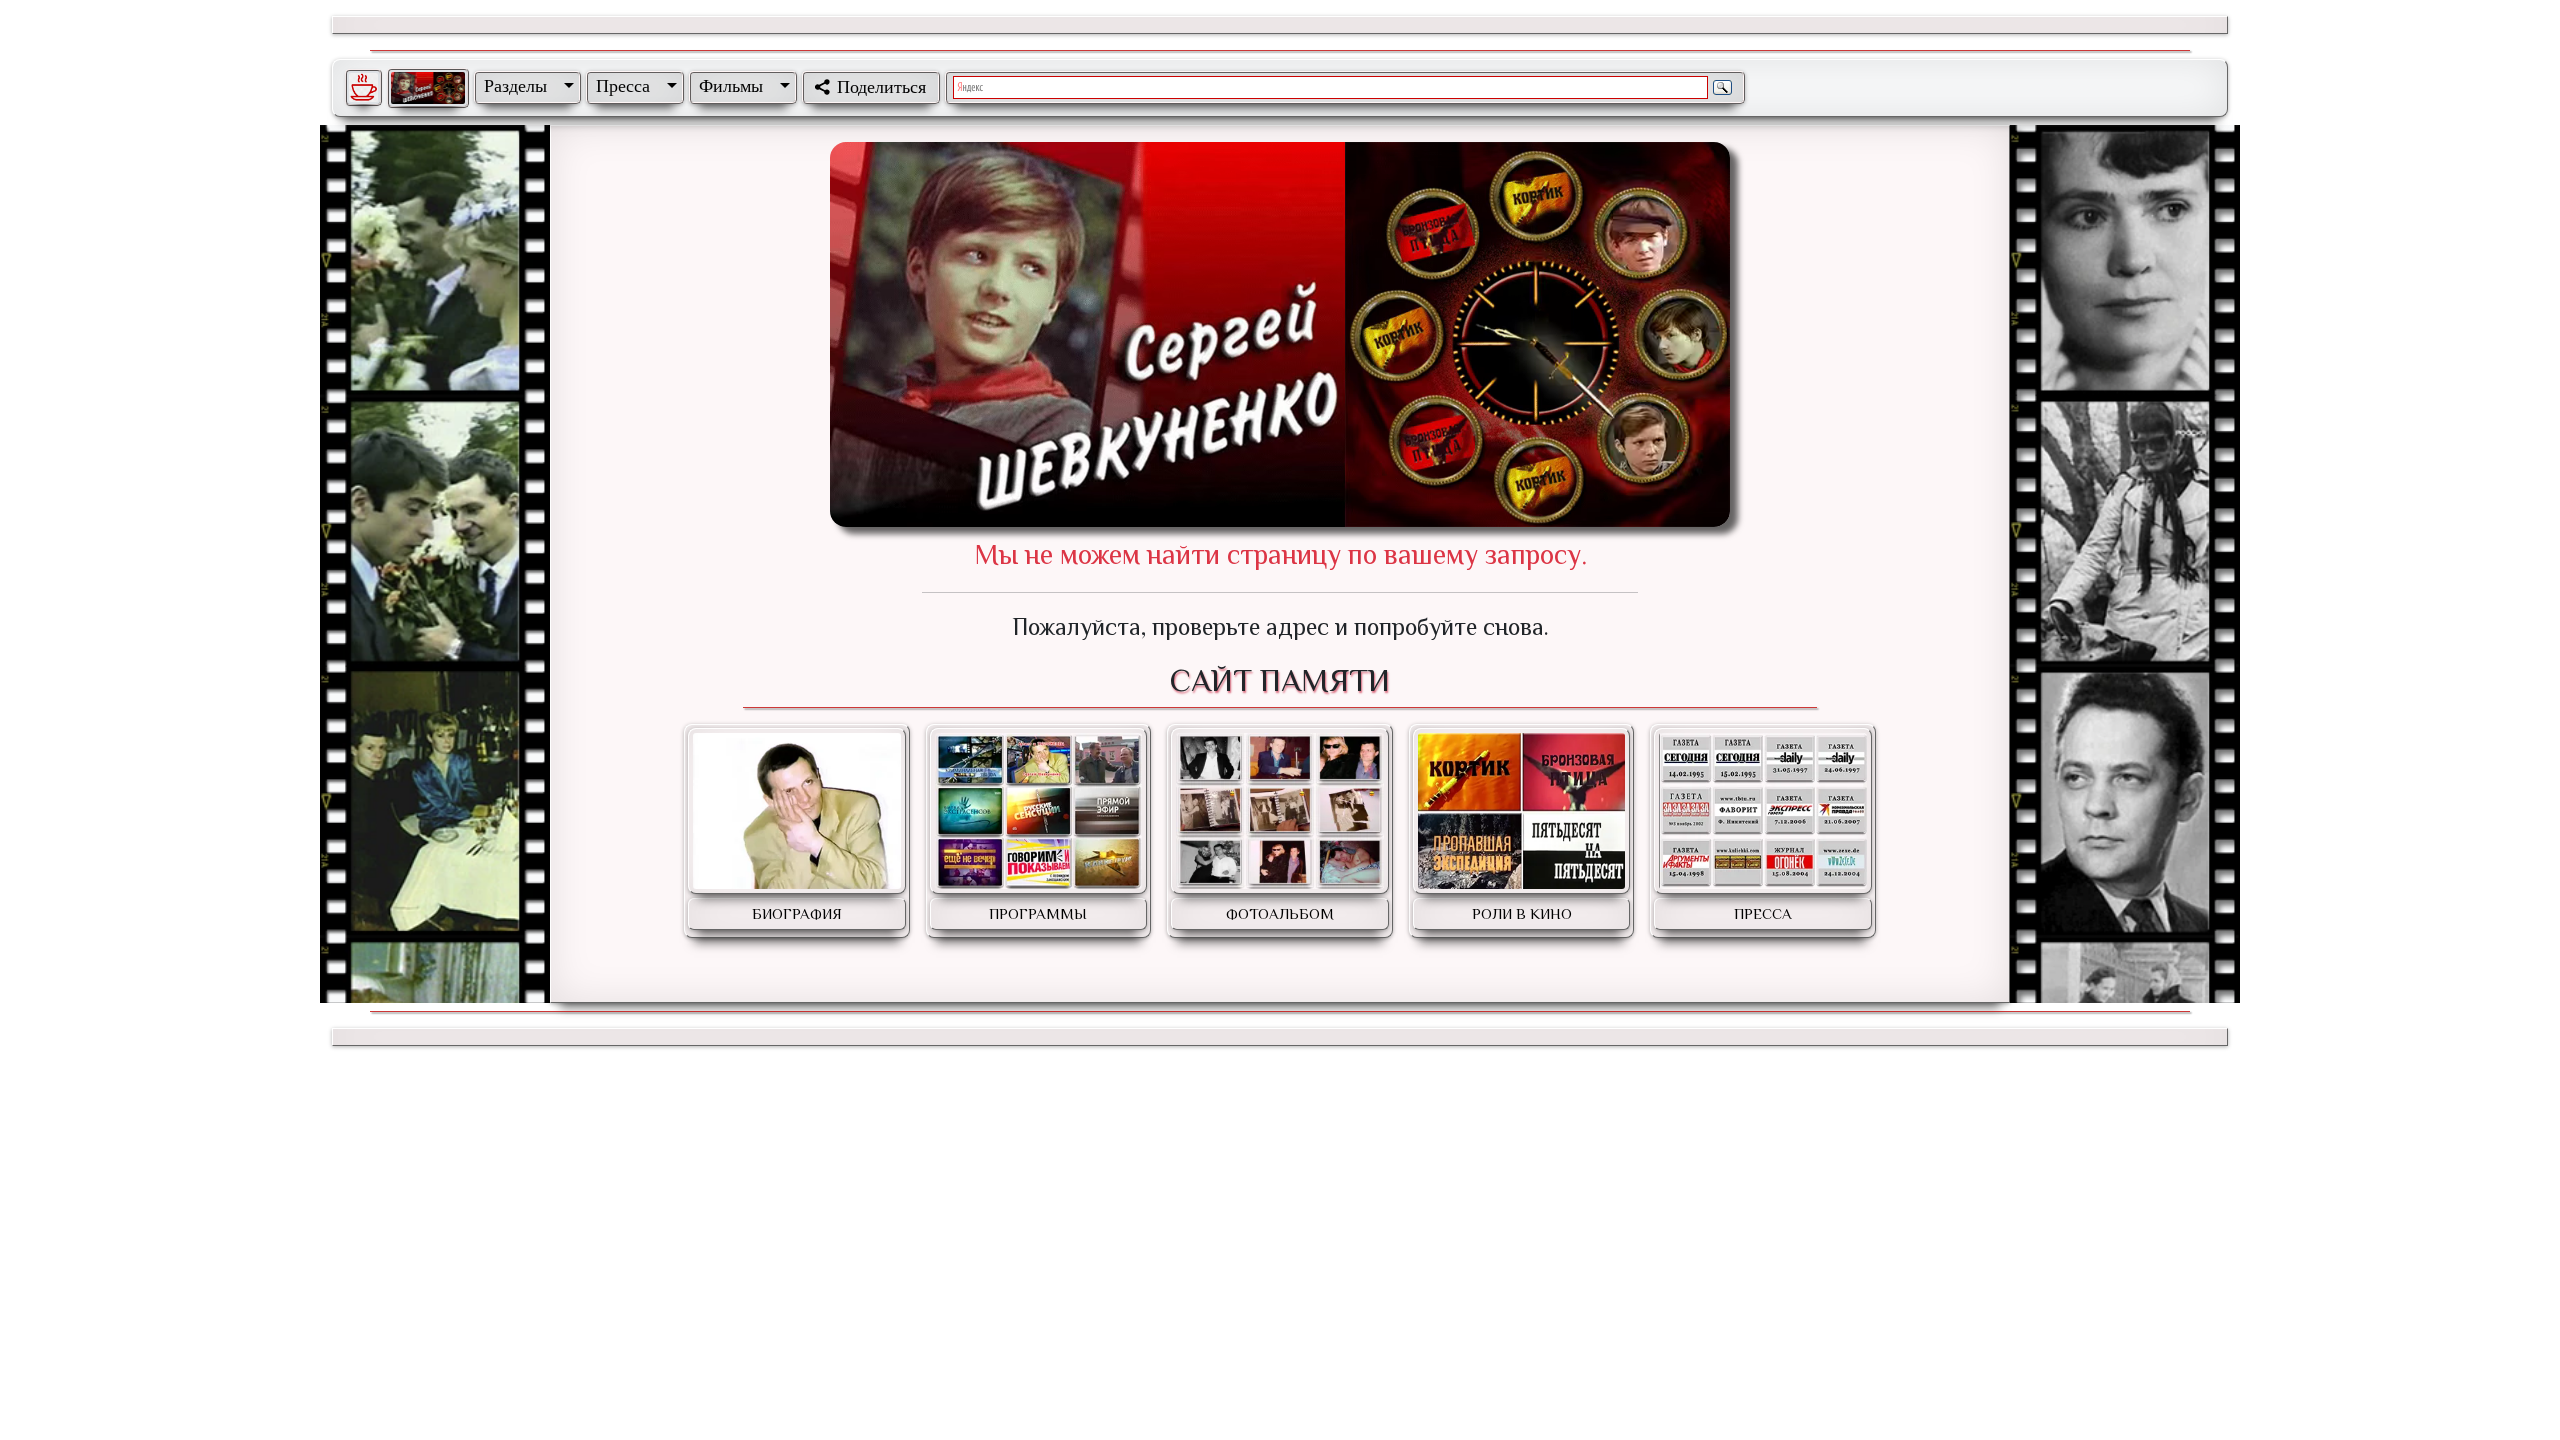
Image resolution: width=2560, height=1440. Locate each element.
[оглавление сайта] (428, 88)
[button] (525, 86)
